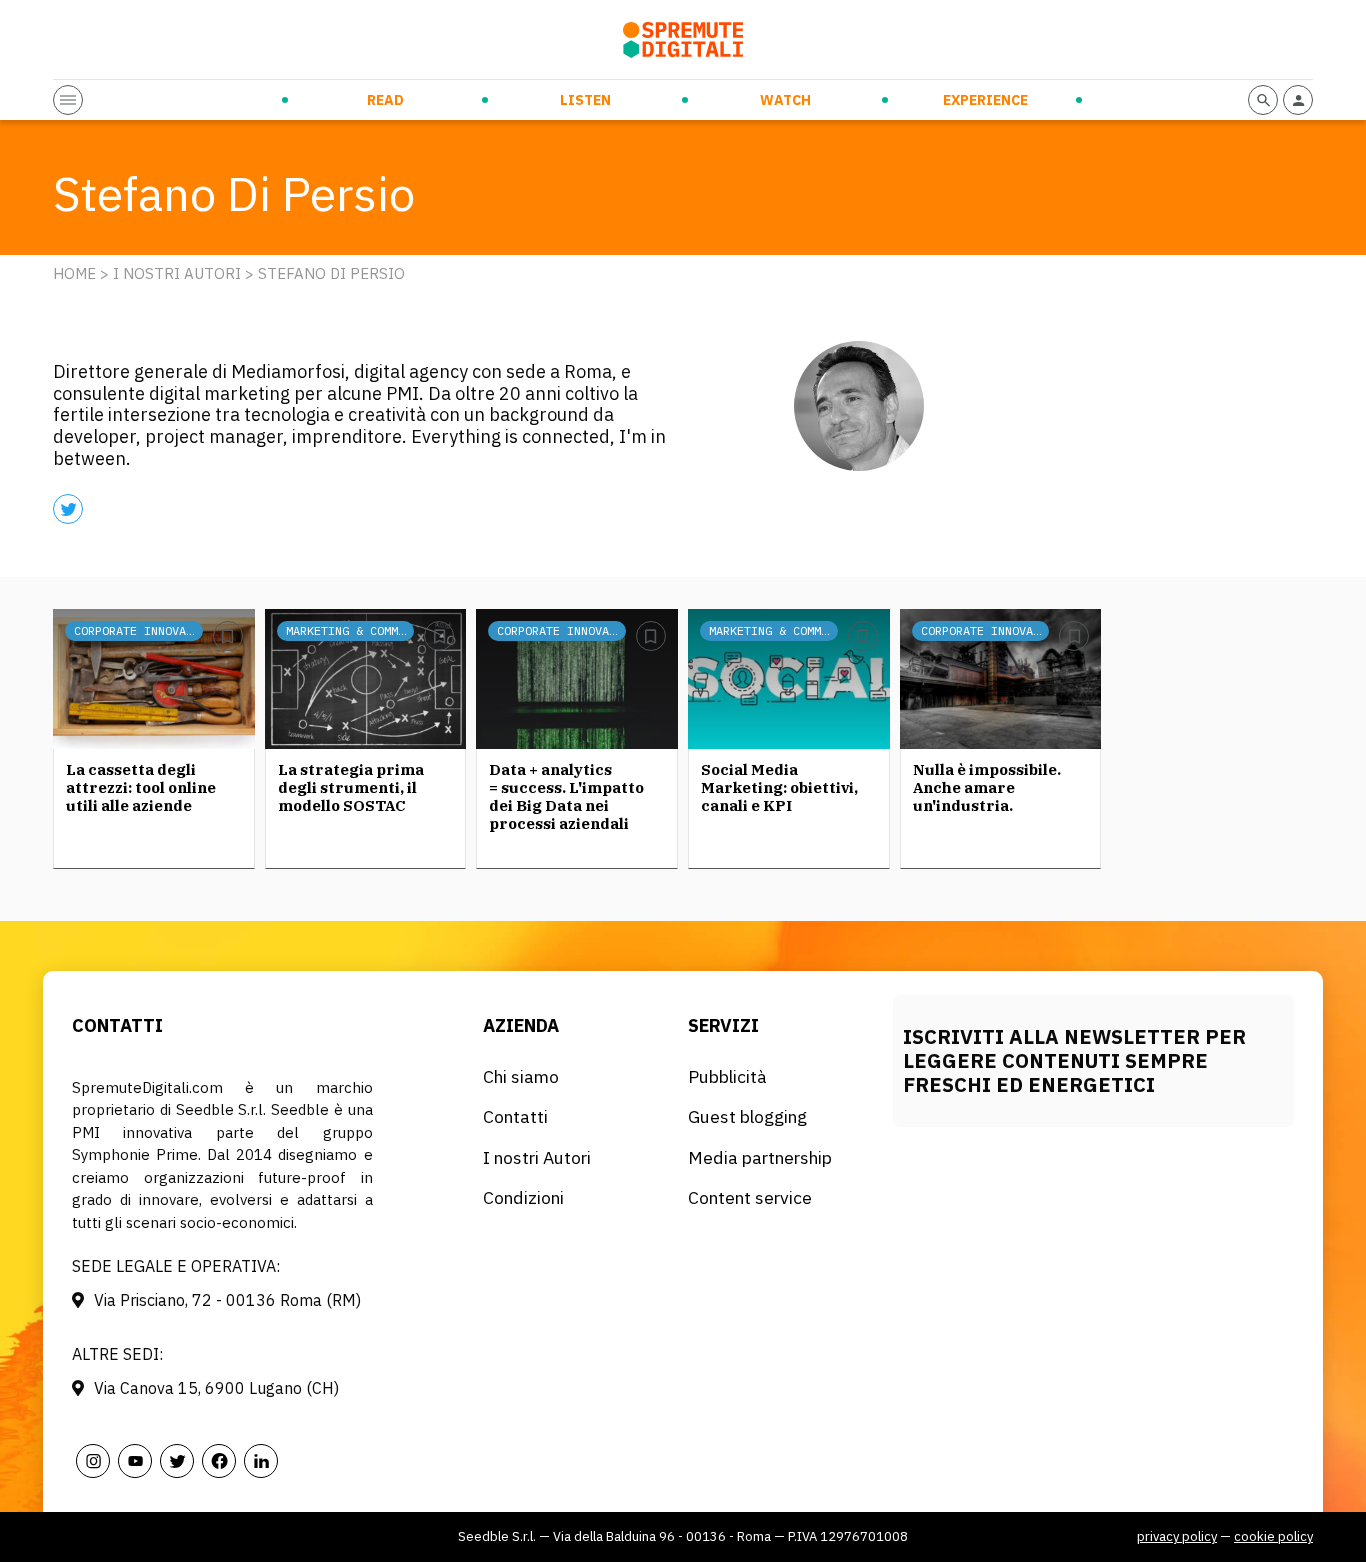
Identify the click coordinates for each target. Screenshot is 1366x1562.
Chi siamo (521, 1076)
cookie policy (1273, 1536)
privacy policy (1177, 1536)
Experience (985, 100)
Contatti (515, 1116)
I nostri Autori (177, 273)
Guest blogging (747, 1116)
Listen (585, 100)
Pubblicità (727, 1076)
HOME (74, 273)
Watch (785, 100)
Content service (750, 1197)
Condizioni (523, 1197)
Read (385, 100)
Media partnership (760, 1157)
